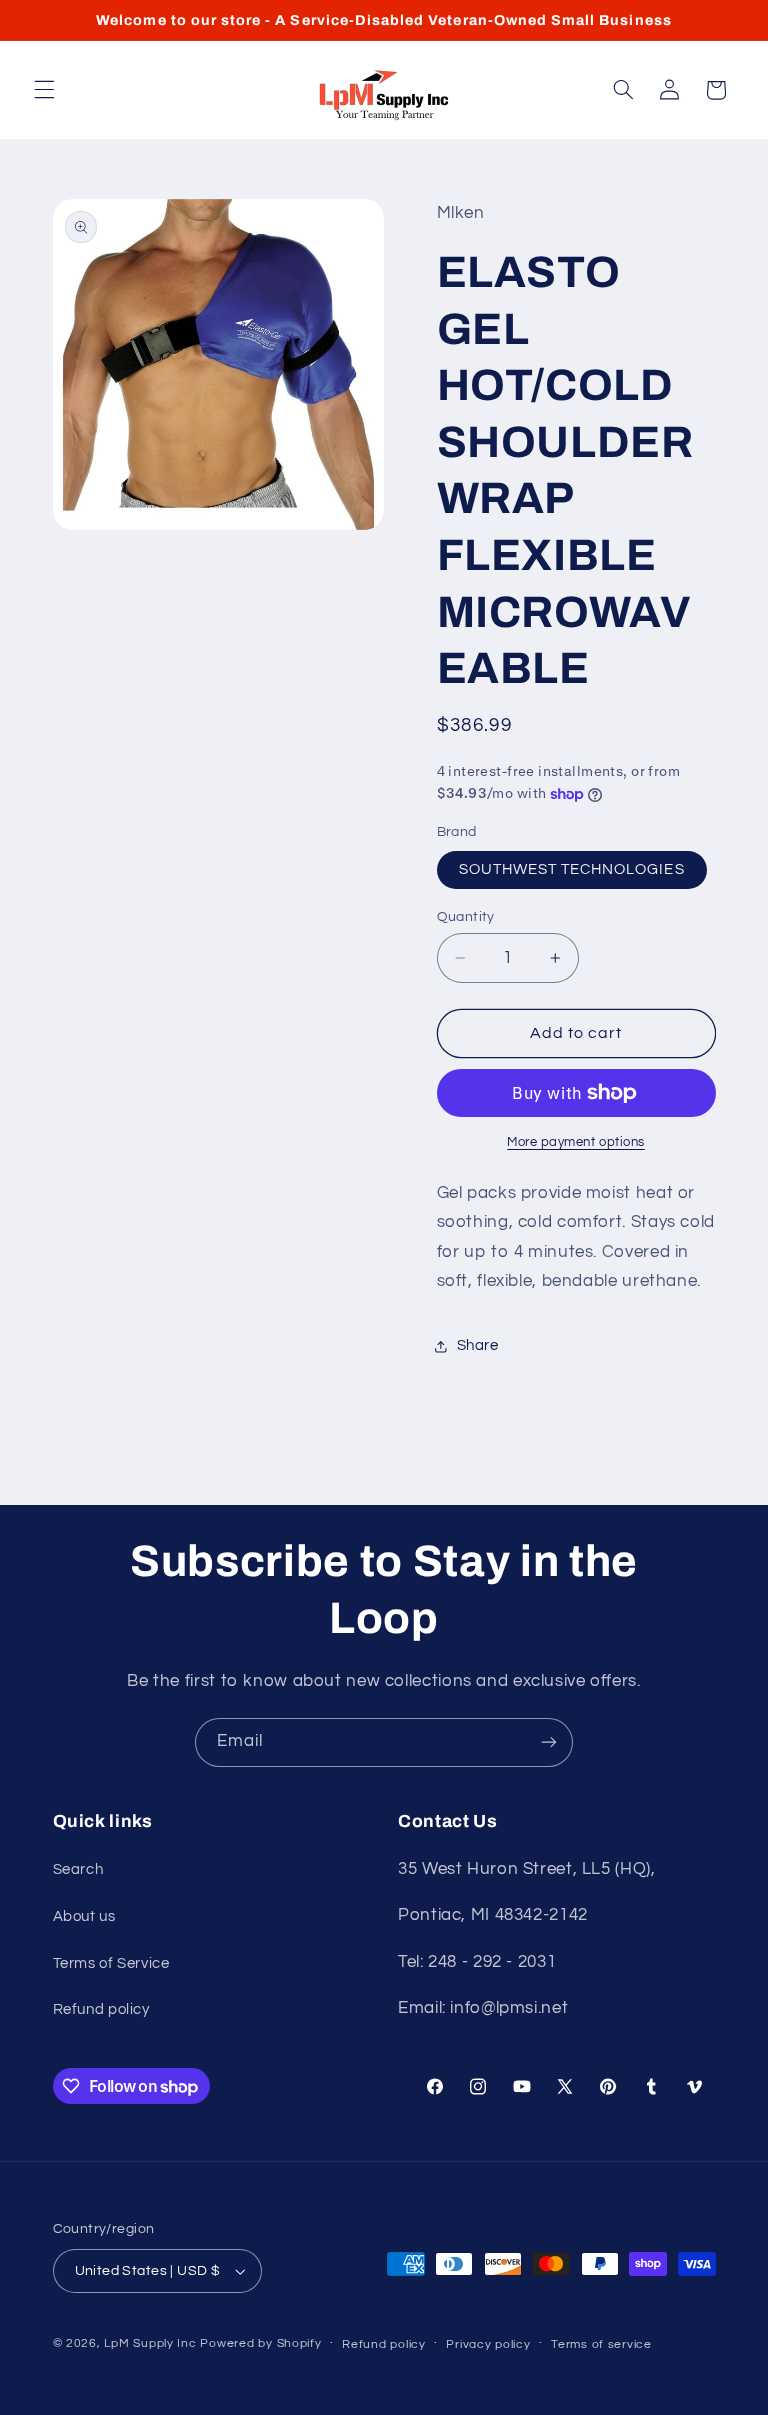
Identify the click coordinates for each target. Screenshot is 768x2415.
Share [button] (478, 1345)
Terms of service (601, 2344)
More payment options (576, 1142)
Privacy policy (488, 2344)
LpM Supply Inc (150, 2343)
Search (78, 1869)
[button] (44, 90)
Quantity (466, 917)
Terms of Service (111, 1963)
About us (84, 1916)
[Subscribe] (549, 1742)
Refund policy (101, 2009)
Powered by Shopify (260, 2343)
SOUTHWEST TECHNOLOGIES (572, 869)
